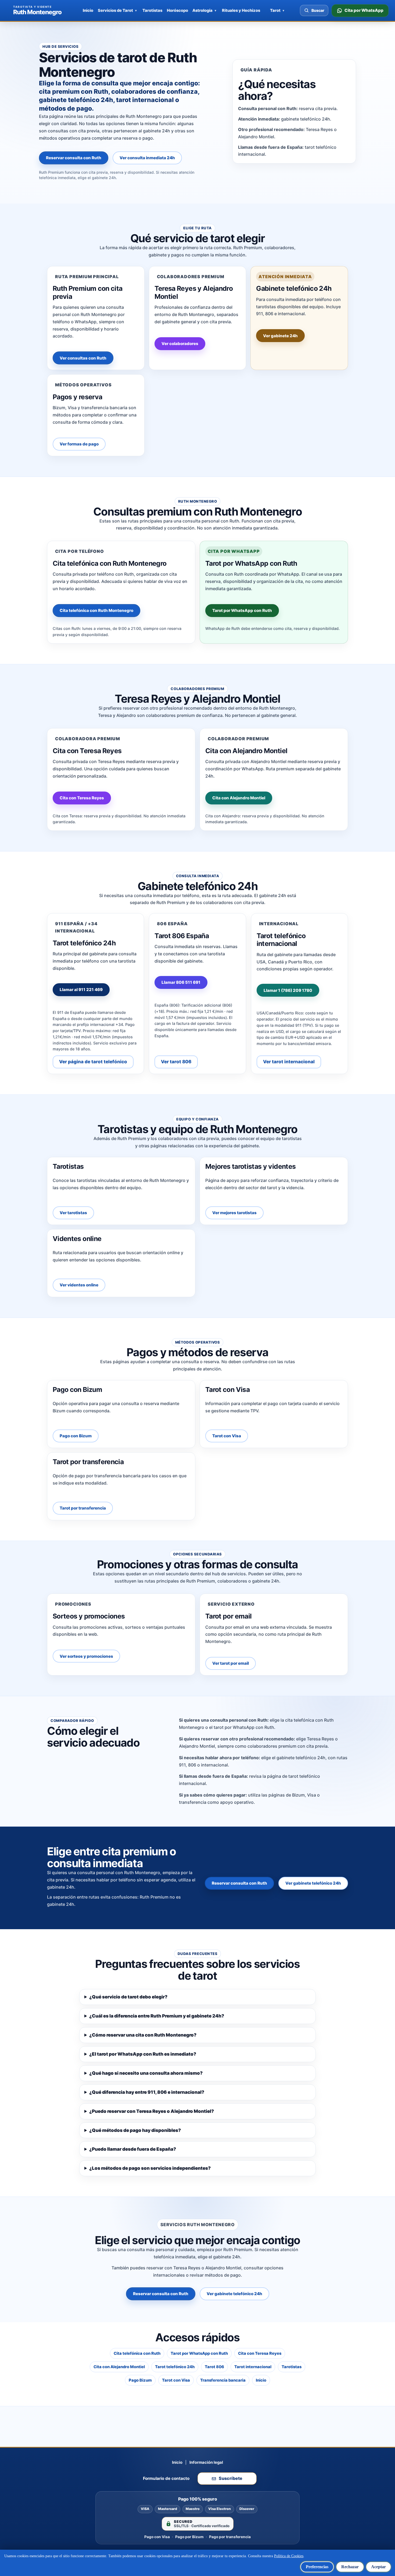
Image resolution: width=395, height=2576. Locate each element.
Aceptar (378, 2567)
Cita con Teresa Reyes (82, 798)
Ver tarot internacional (289, 1062)
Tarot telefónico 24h (175, 2367)
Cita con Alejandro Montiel (239, 798)
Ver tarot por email (231, 1663)
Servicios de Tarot (115, 10)
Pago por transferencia (230, 2537)
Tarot (275, 10)
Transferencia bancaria (223, 2380)
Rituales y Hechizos (241, 10)
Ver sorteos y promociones (86, 1656)
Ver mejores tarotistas (234, 1213)
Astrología (202, 10)
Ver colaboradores (180, 344)
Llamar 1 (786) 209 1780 (288, 990)
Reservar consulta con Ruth (74, 158)
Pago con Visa (157, 2537)
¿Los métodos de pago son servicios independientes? (150, 2168)
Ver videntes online (79, 1285)
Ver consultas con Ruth (83, 358)
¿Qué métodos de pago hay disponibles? (135, 2130)
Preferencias (317, 2567)
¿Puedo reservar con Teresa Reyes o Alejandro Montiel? (152, 2111)
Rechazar (350, 2567)
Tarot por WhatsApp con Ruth (242, 610)
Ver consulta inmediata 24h (147, 158)
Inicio (88, 10)
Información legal (206, 2462)
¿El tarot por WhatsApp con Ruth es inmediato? (143, 2054)
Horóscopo (177, 10)
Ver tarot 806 (176, 1062)
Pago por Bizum (189, 2537)
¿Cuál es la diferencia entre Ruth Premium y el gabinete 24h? (157, 2016)
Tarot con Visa (227, 1436)
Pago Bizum (140, 2380)
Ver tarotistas (73, 1213)
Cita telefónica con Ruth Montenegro (96, 610)
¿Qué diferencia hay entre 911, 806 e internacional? (147, 2092)
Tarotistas (152, 10)
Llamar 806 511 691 (181, 982)
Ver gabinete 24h (280, 336)
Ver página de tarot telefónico (93, 1062)
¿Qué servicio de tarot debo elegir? (128, 1997)
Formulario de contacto (166, 2478)
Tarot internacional (253, 2367)
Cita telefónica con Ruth (137, 2353)
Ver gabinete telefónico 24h (313, 1883)
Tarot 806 (214, 2367)
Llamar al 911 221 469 (81, 990)
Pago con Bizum (76, 1436)
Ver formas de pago (79, 444)
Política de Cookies (289, 2556)
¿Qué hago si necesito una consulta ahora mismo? (146, 2073)
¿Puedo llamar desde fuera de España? (133, 2149)
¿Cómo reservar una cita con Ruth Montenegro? (143, 2035)
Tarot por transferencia (83, 1508)
